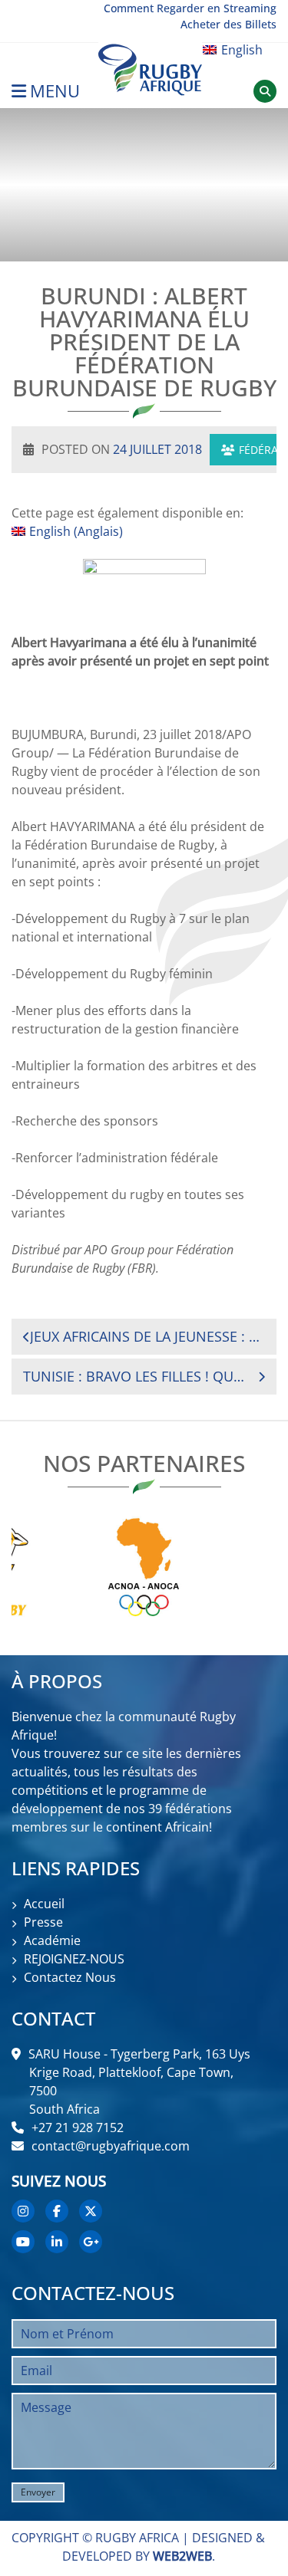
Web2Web (182, 2556)
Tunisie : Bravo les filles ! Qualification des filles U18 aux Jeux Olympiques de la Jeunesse (137, 1376)
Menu (55, 91)
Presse (43, 1922)
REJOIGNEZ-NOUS (74, 1959)
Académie (52, 1940)
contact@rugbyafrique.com (111, 2146)
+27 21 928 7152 (78, 2127)
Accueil (44, 1904)
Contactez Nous (70, 1977)
